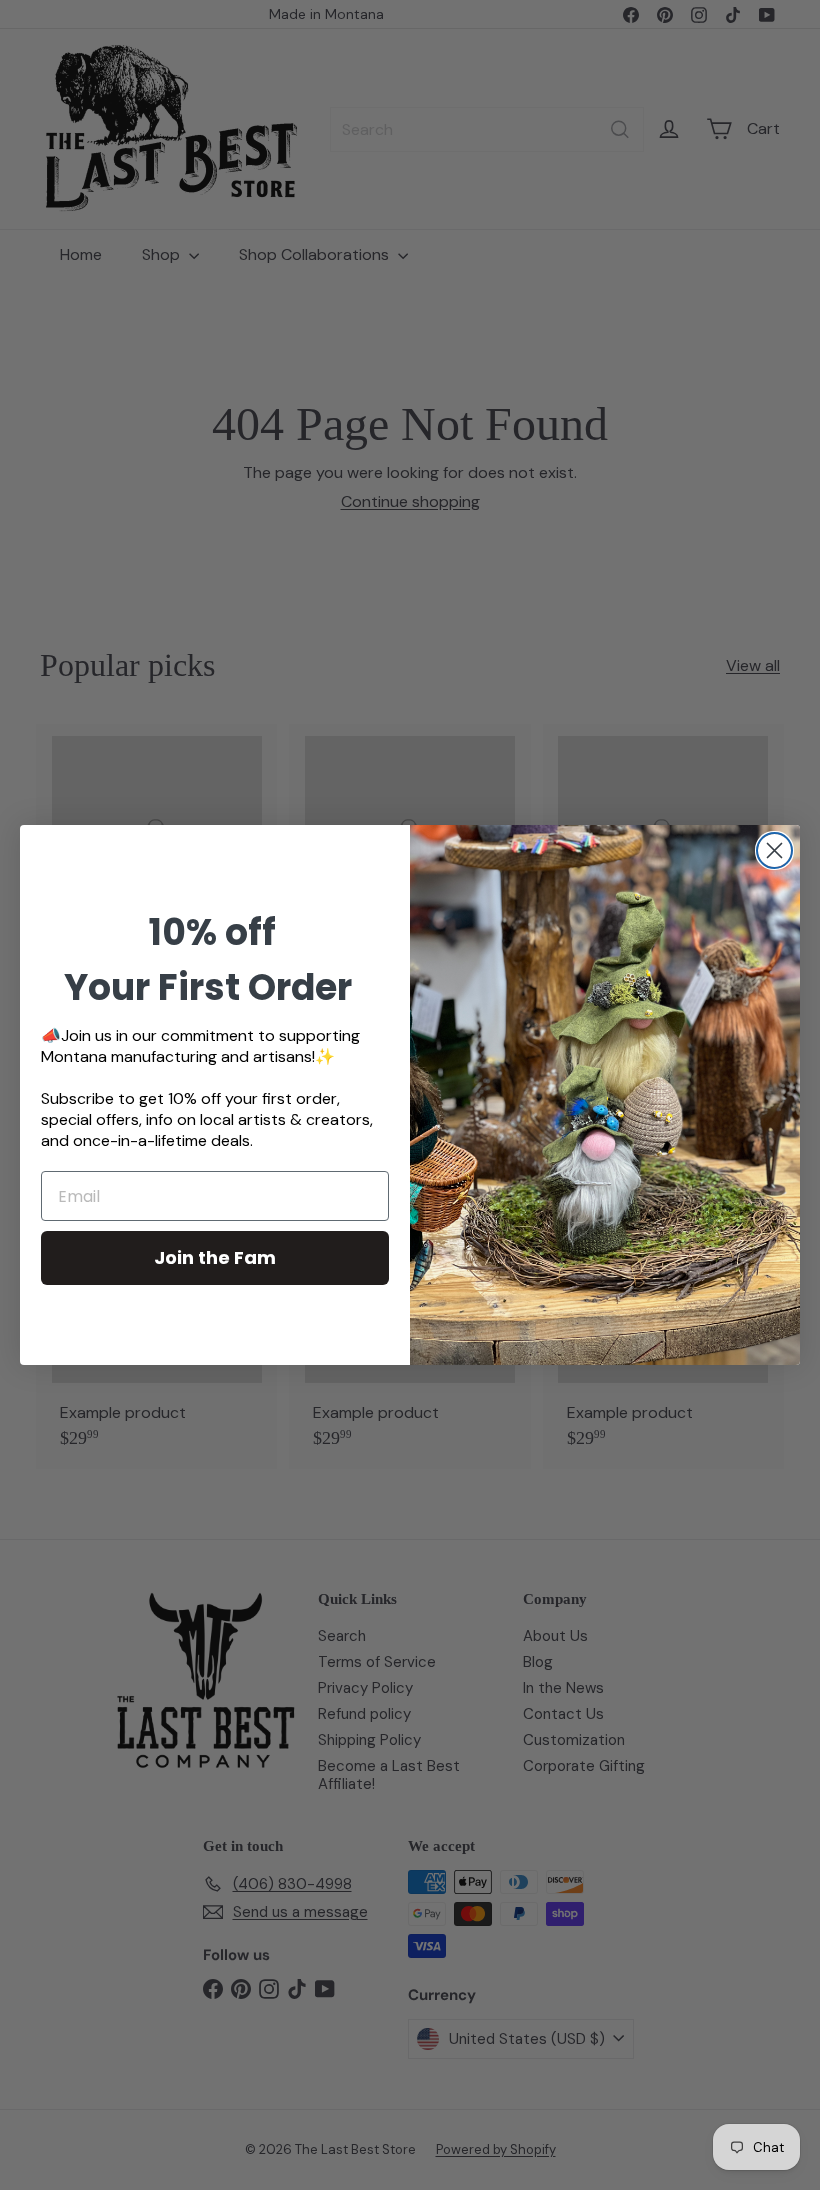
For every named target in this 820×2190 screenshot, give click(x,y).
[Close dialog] (774, 850)
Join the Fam (215, 1257)
